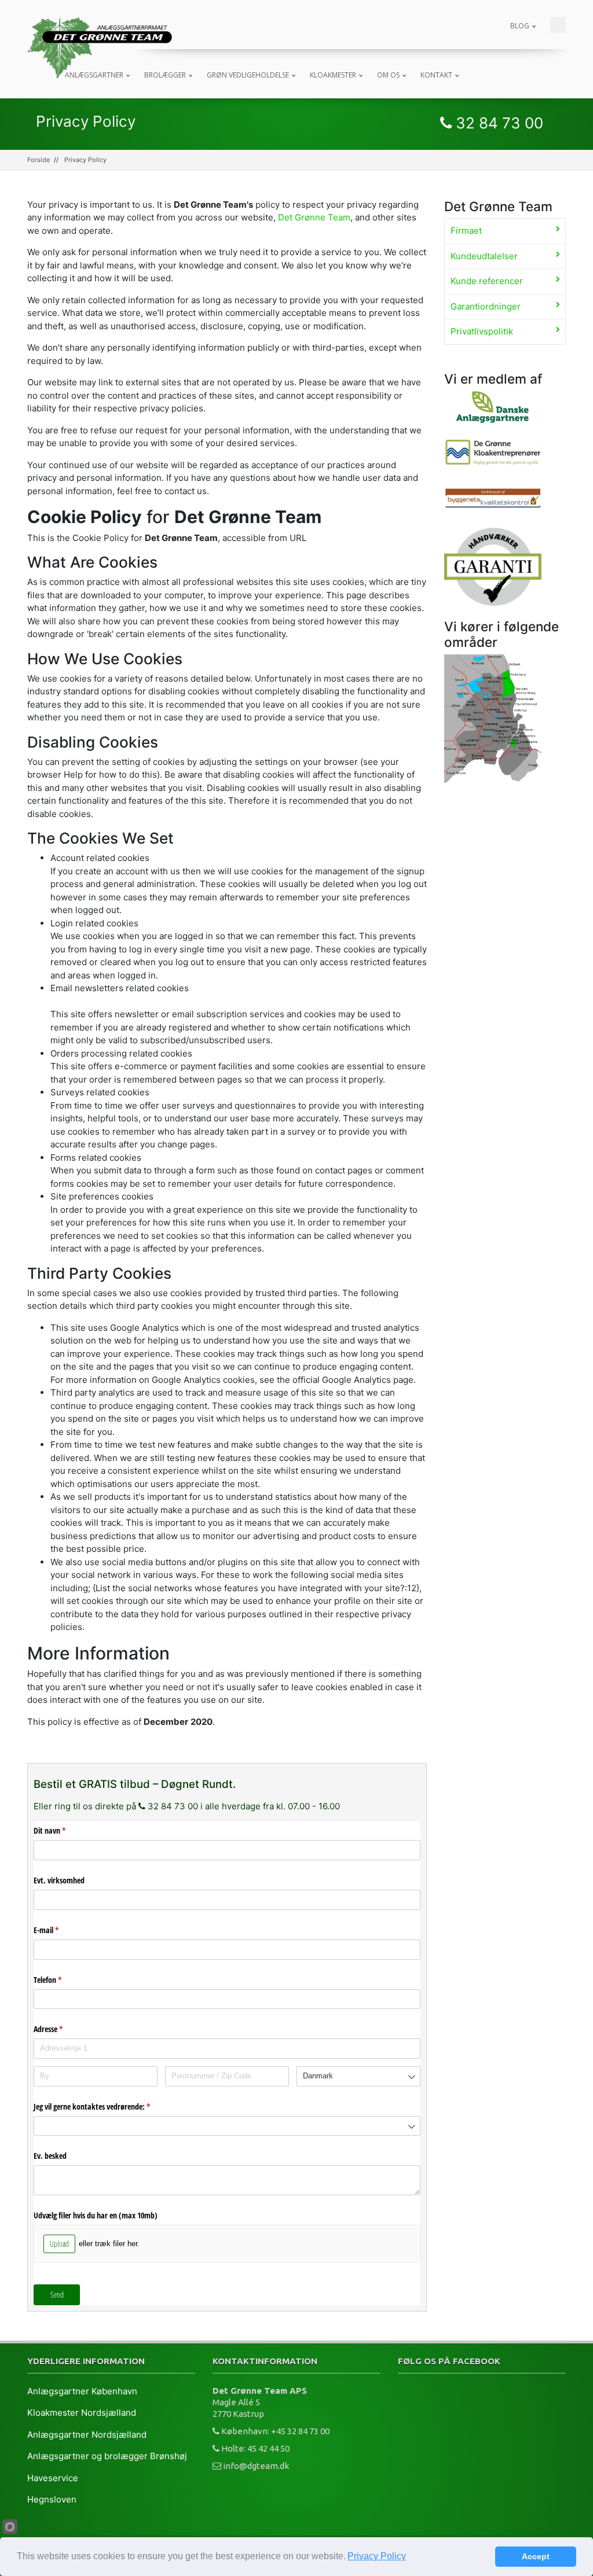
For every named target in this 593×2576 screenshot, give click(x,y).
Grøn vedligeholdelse (248, 75)
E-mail (62, 1930)
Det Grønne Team (314, 217)
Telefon (63, 1980)
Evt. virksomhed (59, 1880)
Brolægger (165, 75)
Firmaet (466, 231)
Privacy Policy (377, 2556)
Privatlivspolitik (482, 331)
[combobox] (358, 2076)
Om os (388, 75)
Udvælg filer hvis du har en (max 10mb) (96, 2215)
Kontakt (436, 75)
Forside (39, 160)
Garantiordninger (486, 306)
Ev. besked (50, 2156)
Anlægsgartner (94, 75)
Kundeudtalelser (484, 256)
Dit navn (65, 1830)
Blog (520, 26)
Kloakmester (333, 75)
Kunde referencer (487, 281)
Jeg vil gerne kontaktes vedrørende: (107, 2106)
